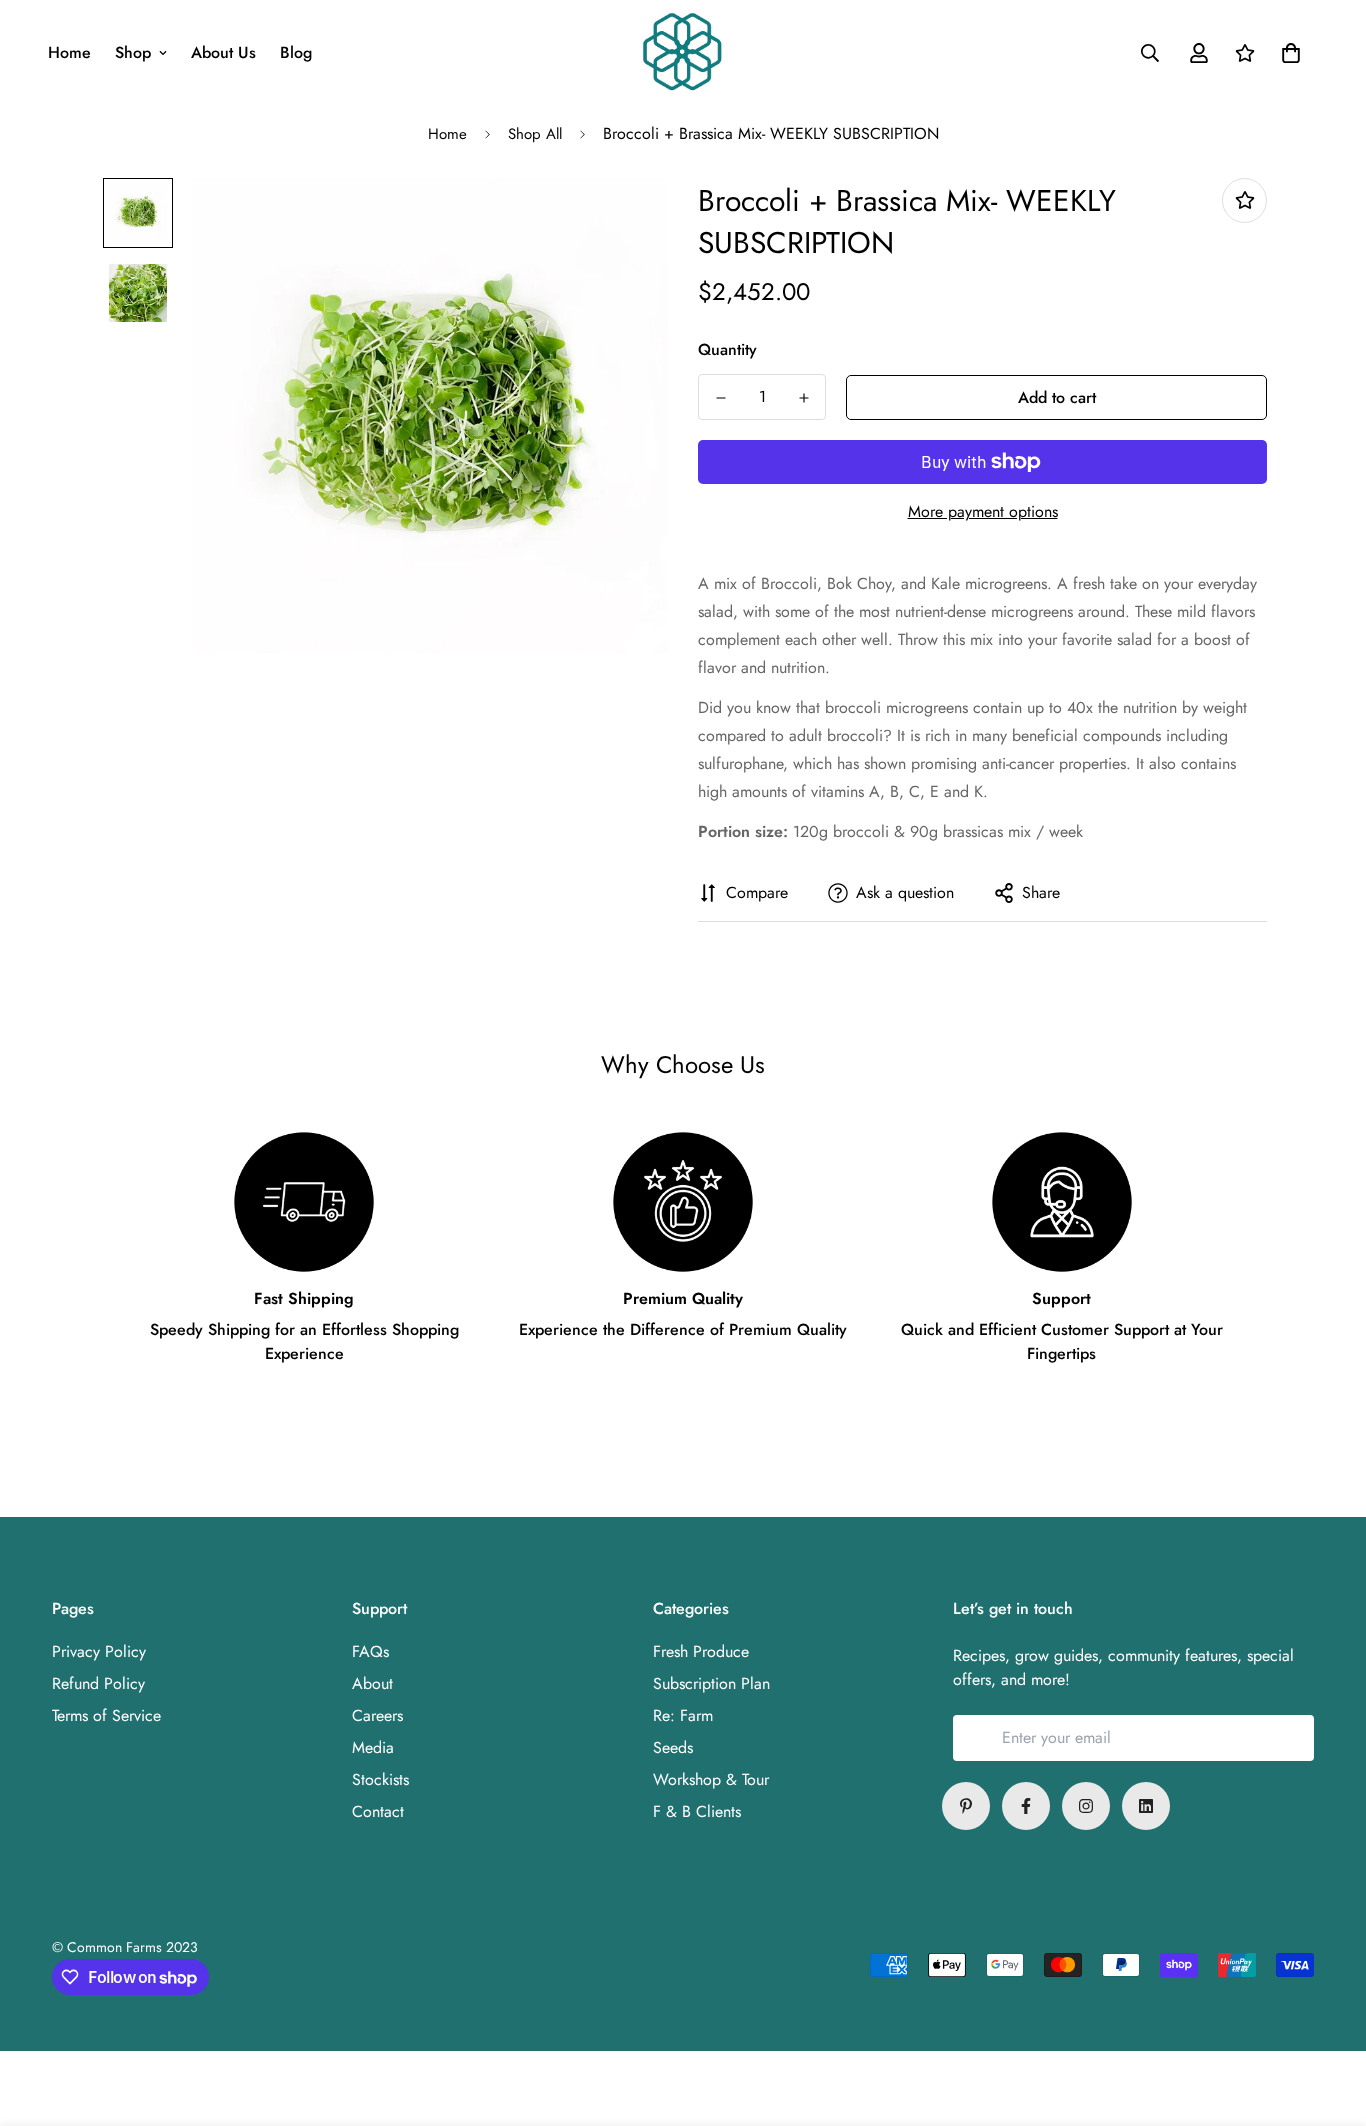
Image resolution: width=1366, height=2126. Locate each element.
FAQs (370, 1651)
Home (69, 52)
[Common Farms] (682, 53)
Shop (133, 52)
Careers (377, 1715)
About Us (223, 52)
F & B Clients (697, 1811)
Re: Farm (683, 1715)
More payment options (983, 511)
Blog (296, 52)
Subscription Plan (711, 1683)
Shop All (535, 134)
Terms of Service (106, 1715)
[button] (1287, 53)
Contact (378, 1811)
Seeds (673, 1747)
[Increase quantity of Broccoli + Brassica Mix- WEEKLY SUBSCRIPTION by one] (803, 398)
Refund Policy (98, 1683)
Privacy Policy (99, 1651)
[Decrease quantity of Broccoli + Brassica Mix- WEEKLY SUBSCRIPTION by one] (720, 398)
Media (373, 1747)
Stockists (380, 1779)
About (372, 1683)
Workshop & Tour (711, 1779)
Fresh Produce (701, 1651)
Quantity (727, 349)
